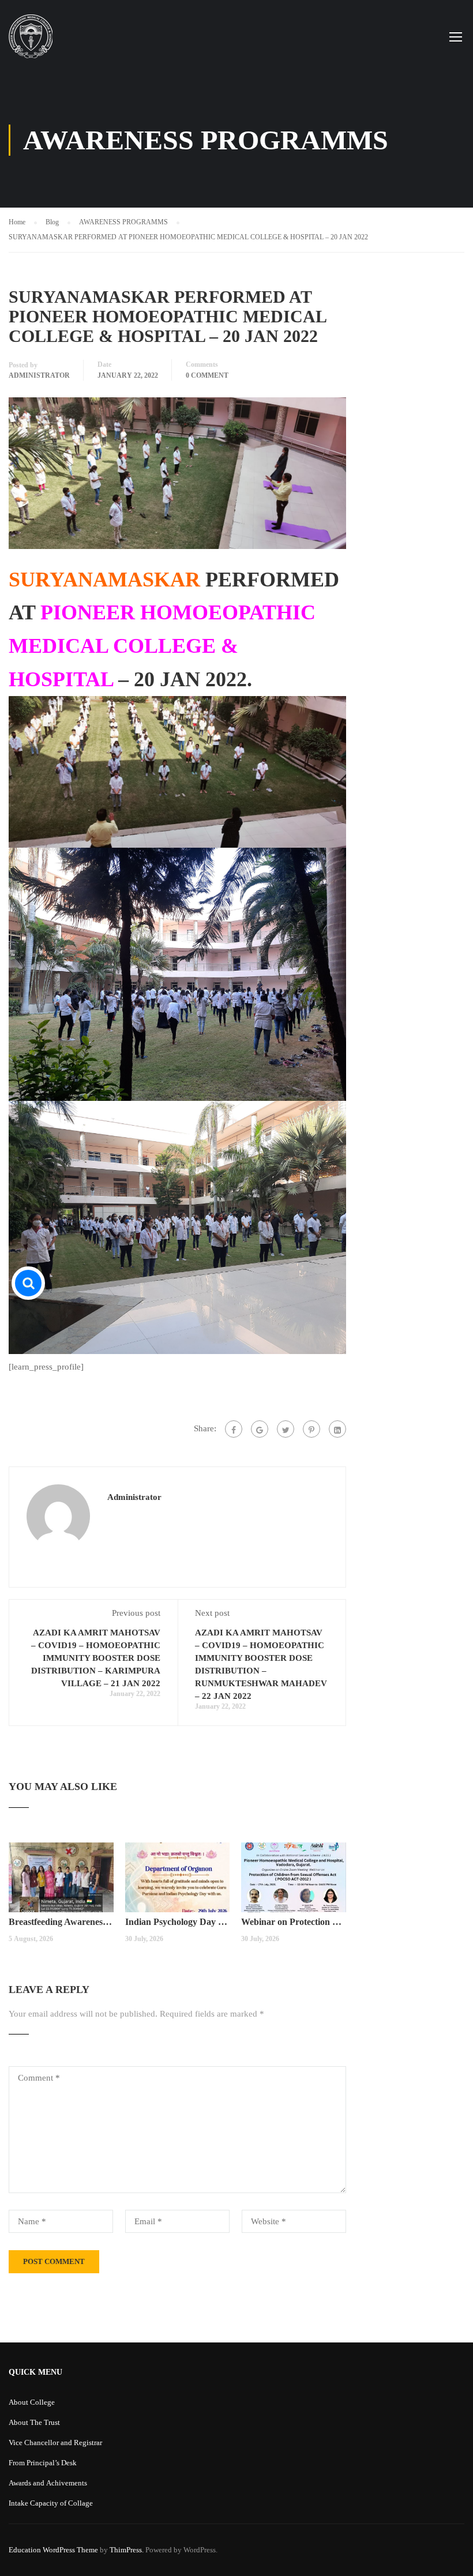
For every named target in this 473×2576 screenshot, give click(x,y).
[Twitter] (286, 1429)
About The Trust (34, 2422)
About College (32, 2402)
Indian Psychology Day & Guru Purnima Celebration (178, 1922)
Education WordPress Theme (53, 2550)
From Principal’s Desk (43, 2463)
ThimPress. (127, 2550)
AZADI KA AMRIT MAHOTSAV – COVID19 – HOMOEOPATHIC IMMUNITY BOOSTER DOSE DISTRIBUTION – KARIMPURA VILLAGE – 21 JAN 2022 (96, 1658)
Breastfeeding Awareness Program (61, 1922)
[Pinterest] (311, 1429)
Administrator (39, 375)
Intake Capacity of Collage (51, 2503)
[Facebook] (234, 1429)
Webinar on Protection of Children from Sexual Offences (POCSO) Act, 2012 (294, 1922)
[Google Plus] (260, 1429)
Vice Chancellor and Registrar (55, 2443)
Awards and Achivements (48, 2483)
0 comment (207, 375)
